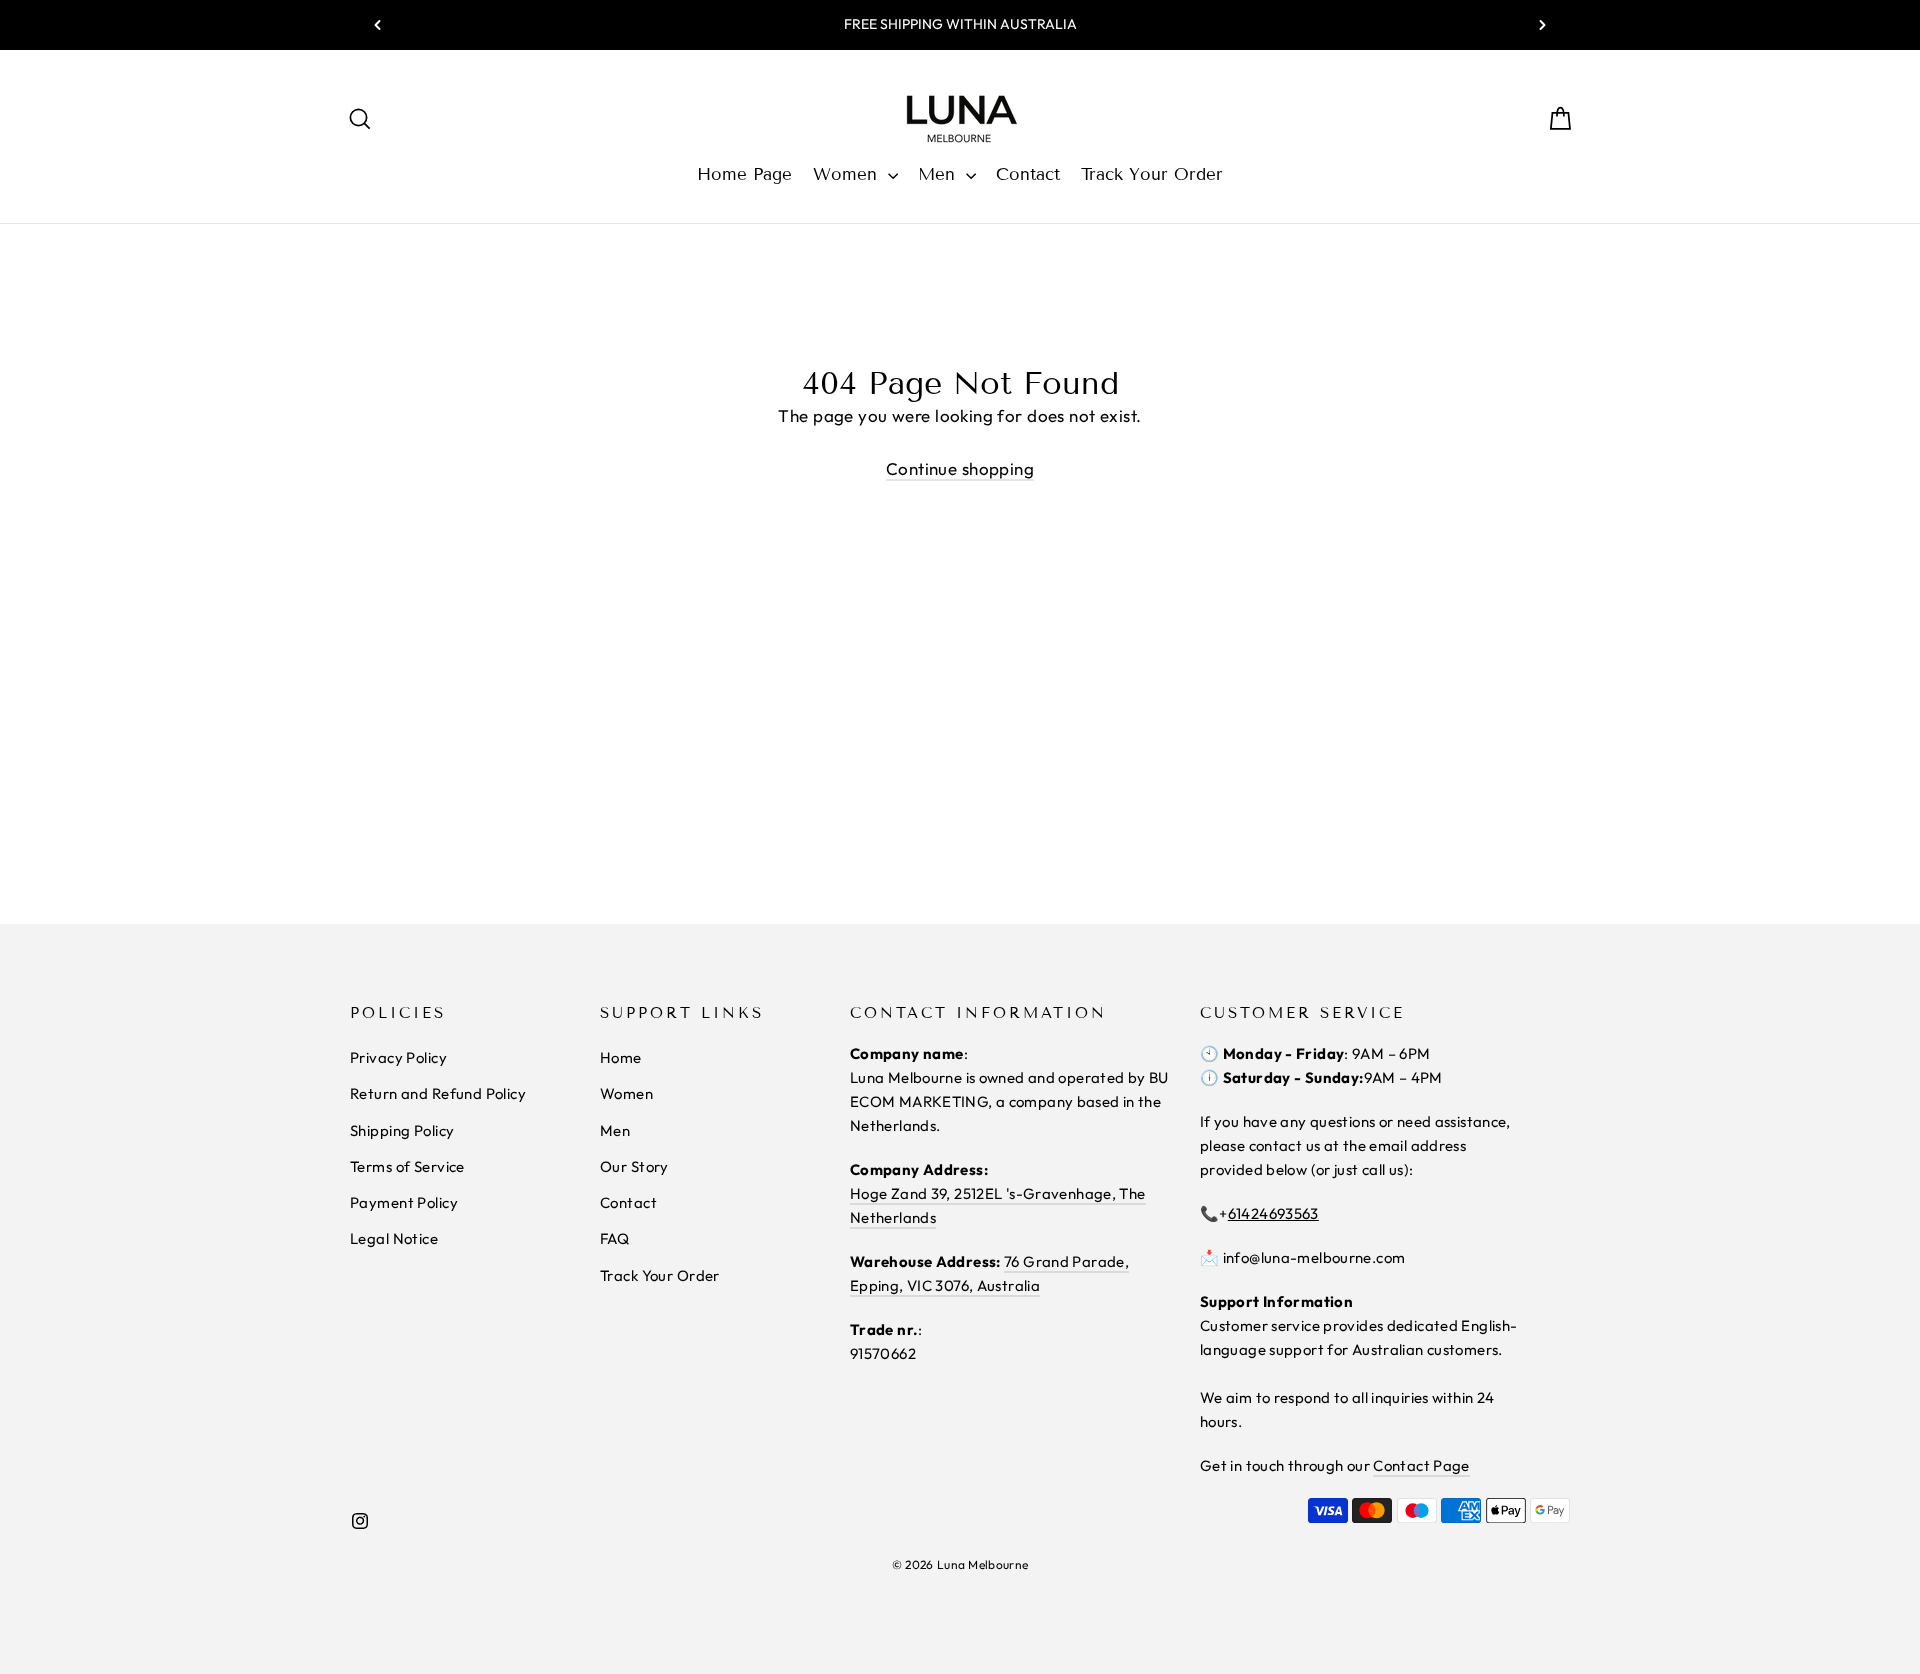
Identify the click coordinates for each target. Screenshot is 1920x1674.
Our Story (634, 1166)
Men (939, 174)
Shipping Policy (402, 1130)
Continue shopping (960, 468)
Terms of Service (407, 1166)
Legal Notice (394, 1238)
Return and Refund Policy (438, 1093)
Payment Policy (404, 1202)
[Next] (1542, 25)
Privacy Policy (398, 1057)
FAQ (614, 1238)
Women (848, 174)
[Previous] (378, 25)
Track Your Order (1152, 174)
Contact (1028, 174)
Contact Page (1421, 1465)
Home (621, 1057)
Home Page (744, 174)
